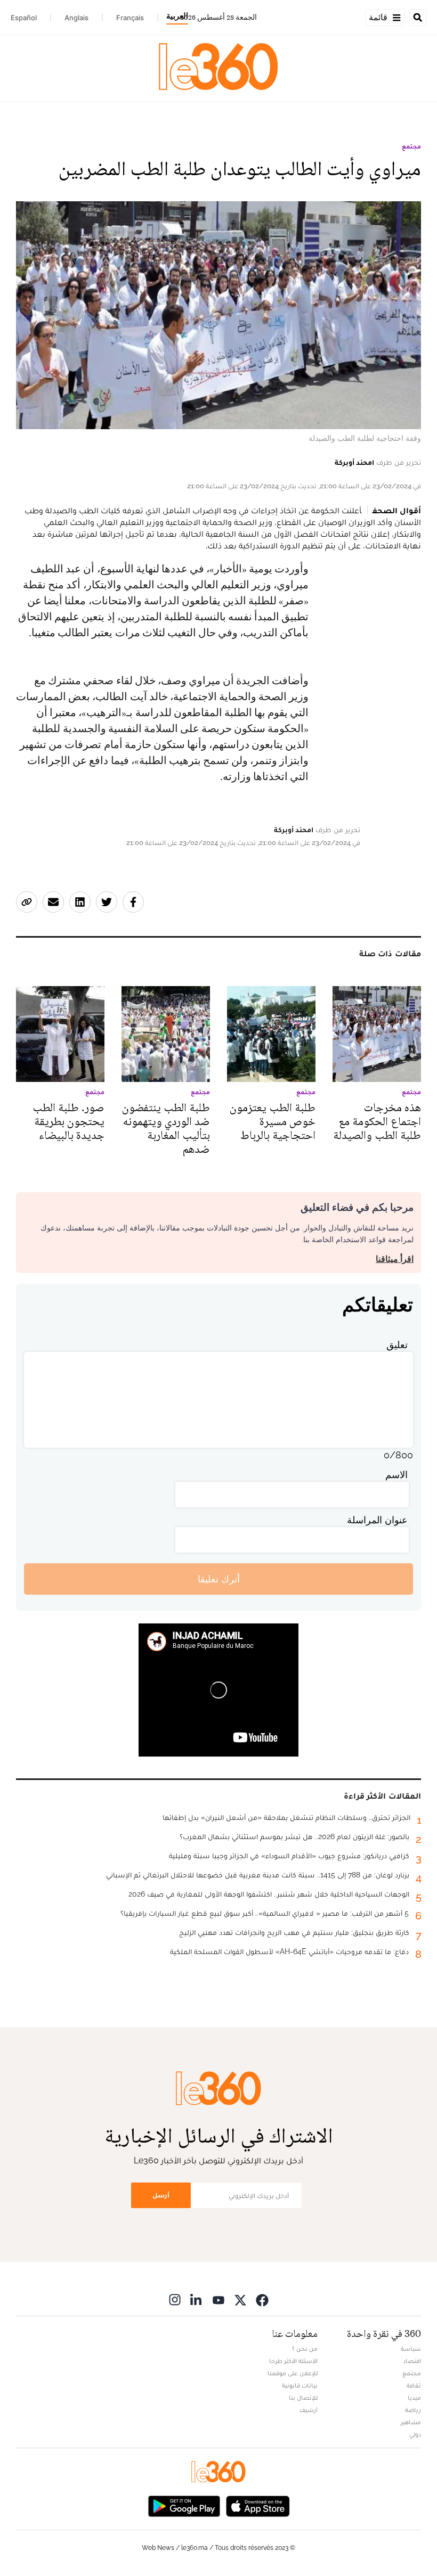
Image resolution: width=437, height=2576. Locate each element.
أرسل (161, 2195)
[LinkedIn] (197, 2299)
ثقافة (414, 2385)
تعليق (397, 1345)
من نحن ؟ (305, 2349)
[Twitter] (240, 2299)
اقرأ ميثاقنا (395, 1259)
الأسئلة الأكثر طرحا (293, 2361)
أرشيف (309, 2410)
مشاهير (411, 2422)
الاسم (396, 1475)
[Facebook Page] (262, 2299)
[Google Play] (184, 2505)
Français (130, 18)
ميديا (414, 2398)
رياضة (413, 2410)
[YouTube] (218, 2299)
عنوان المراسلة (377, 1520)
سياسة (411, 2349)
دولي (415, 2434)
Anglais (76, 18)
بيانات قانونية (300, 2385)
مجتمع (411, 146)
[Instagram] (175, 2299)
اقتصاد (412, 2361)
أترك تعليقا (219, 1579)
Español (24, 18)
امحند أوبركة (354, 462)
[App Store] (258, 2505)
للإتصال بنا (303, 2398)
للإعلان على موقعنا (293, 2373)
